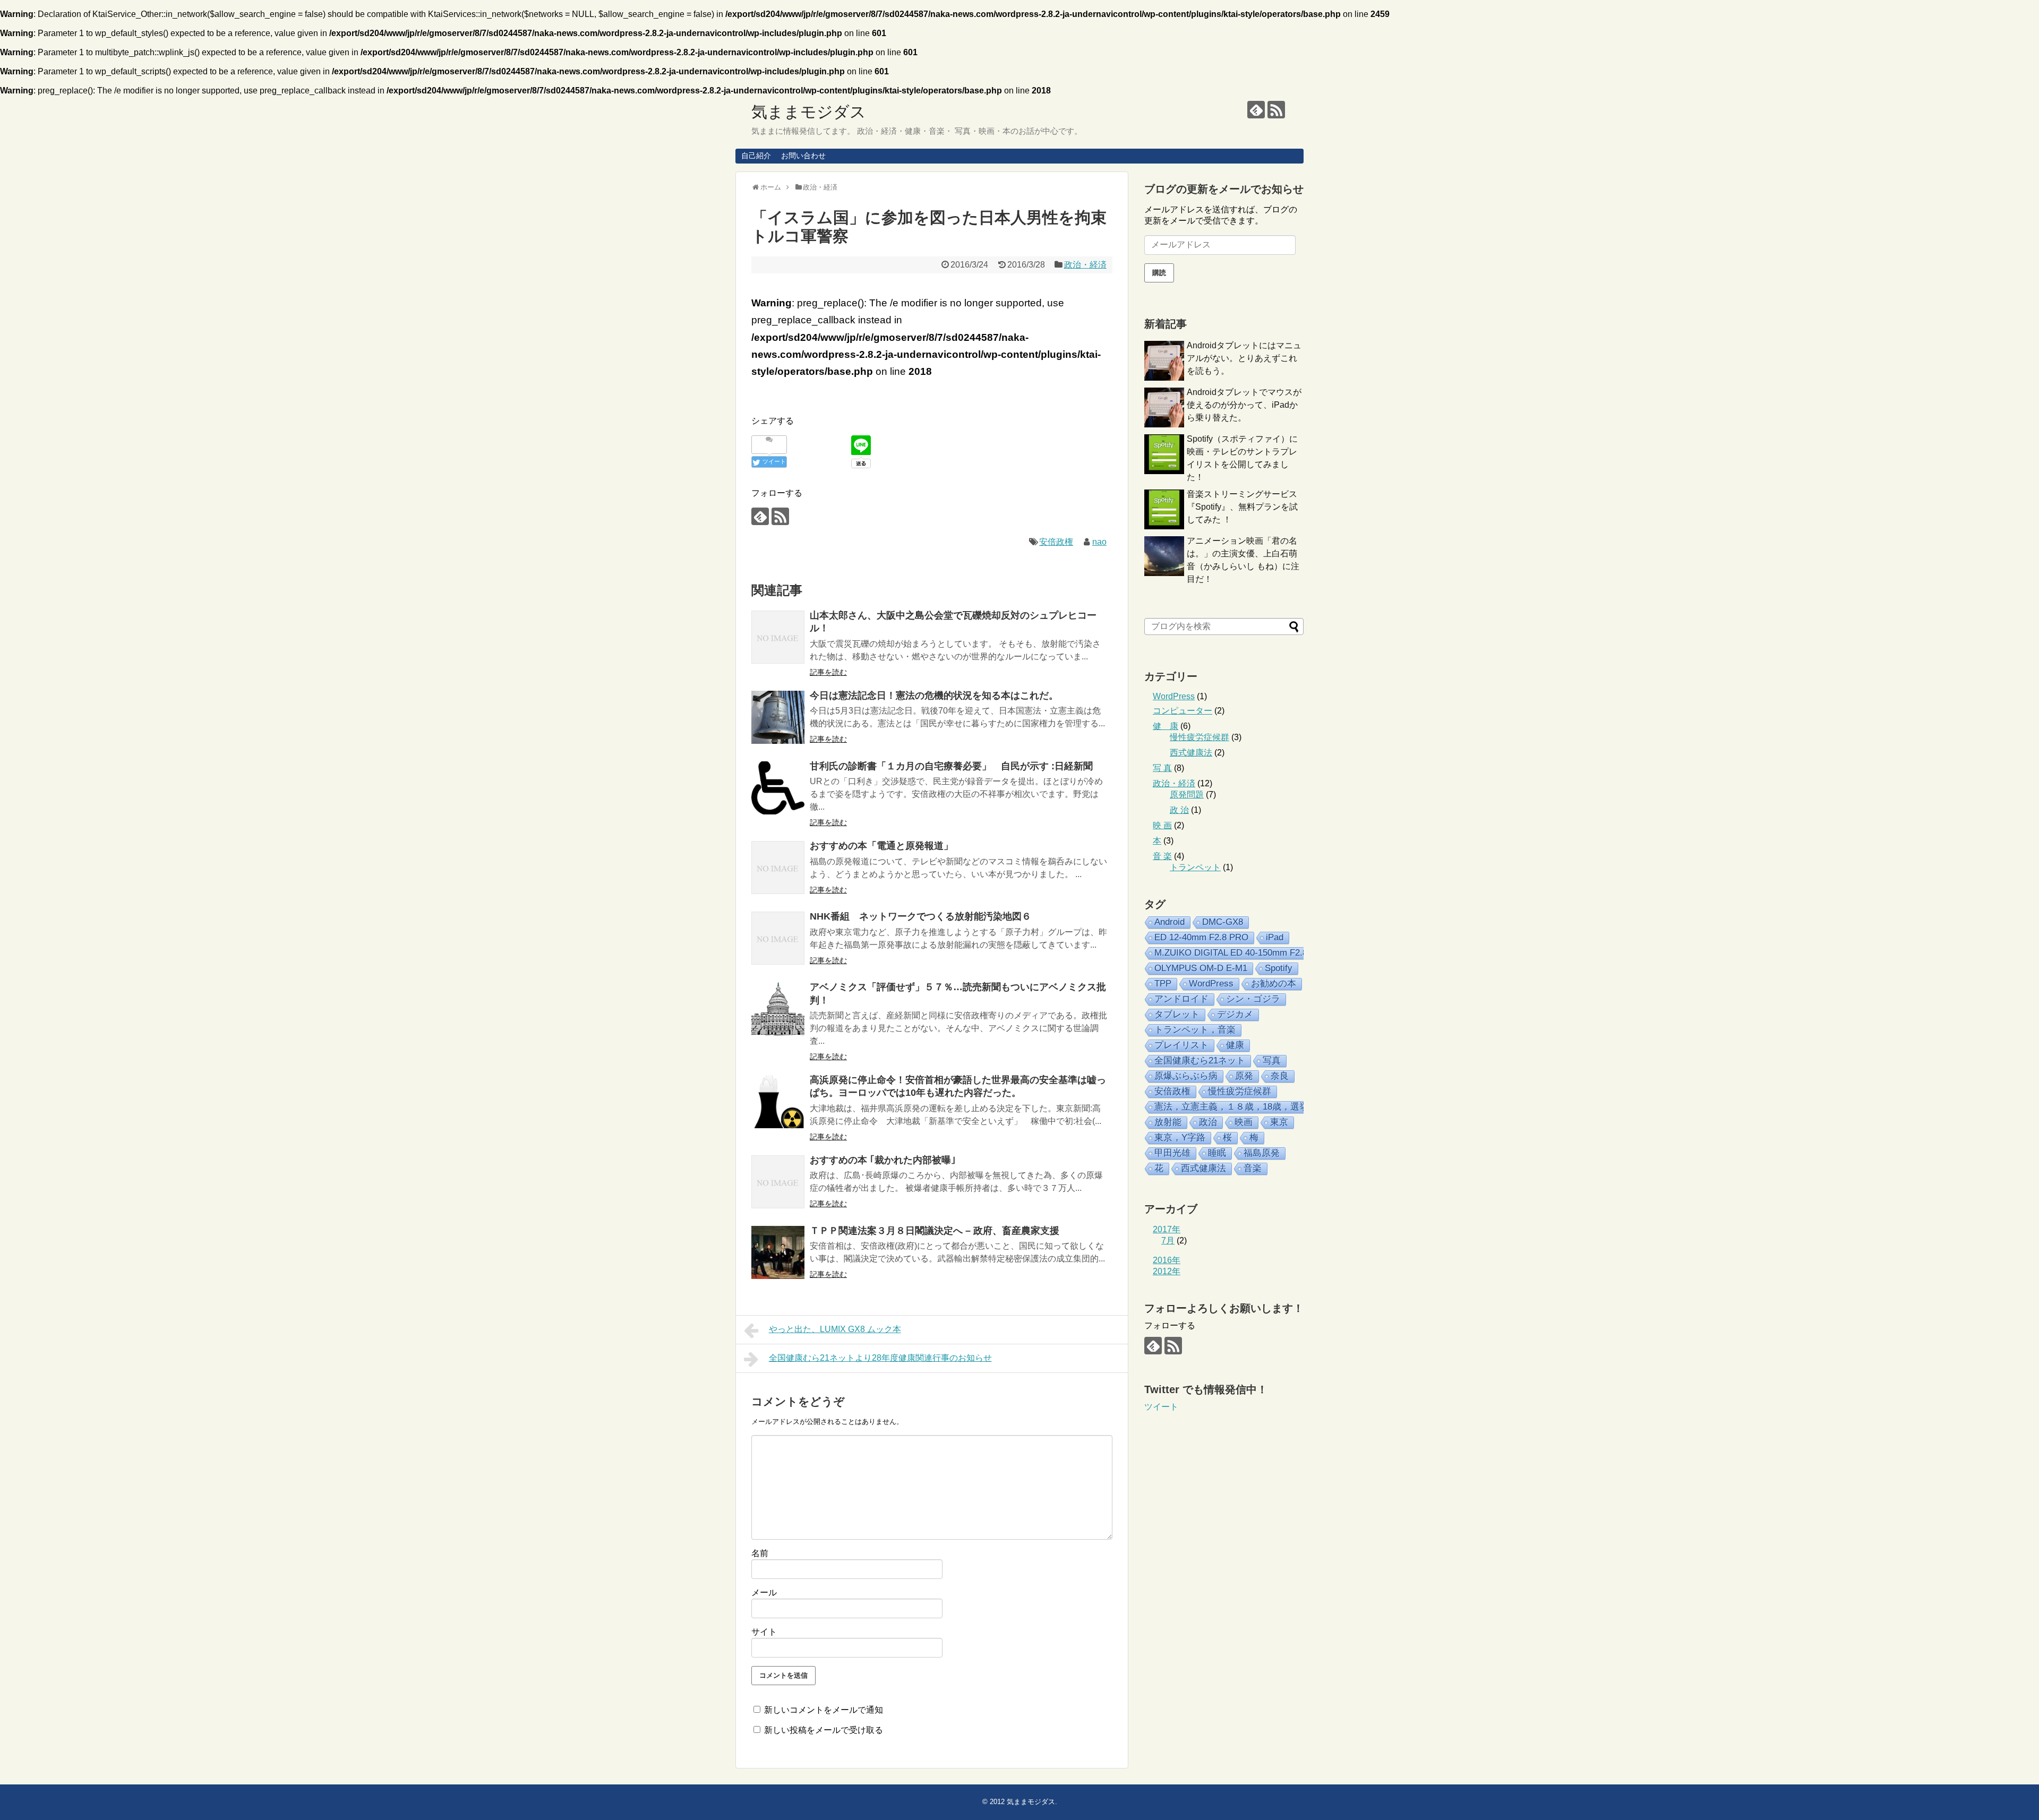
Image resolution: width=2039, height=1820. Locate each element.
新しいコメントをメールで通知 (824, 1710)
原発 (1244, 1076)
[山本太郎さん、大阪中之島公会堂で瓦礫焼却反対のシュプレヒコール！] (778, 637)
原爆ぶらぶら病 (1186, 1076)
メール (764, 1592)
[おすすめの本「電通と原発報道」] (778, 868)
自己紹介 (756, 156)
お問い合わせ (803, 156)
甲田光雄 (1172, 1153)
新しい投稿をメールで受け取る (824, 1730)
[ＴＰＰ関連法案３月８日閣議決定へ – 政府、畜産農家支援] (778, 1252)
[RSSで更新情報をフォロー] (1276, 110)
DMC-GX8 (1223, 922)
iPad (1275, 937)
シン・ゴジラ (1253, 999)
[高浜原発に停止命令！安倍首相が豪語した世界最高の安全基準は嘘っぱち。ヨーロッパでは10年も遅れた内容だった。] (778, 1102)
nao (1099, 542)
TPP (1163, 984)
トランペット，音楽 (1195, 1030)
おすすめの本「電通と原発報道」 (881, 846)
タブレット (1177, 1014)
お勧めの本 (1274, 984)
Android (1170, 922)
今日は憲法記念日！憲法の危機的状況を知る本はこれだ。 (934, 696)
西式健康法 (1191, 753)
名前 (760, 1553)
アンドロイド (1181, 999)
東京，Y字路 (1180, 1137)
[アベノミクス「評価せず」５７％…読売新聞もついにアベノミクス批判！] (778, 1009)
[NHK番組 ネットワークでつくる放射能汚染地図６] (778, 938)
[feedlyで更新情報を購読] (1256, 110)
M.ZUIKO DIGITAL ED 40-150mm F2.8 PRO (1242, 953)
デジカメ (1235, 1014)
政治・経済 (1085, 265)
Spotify (1279, 968)
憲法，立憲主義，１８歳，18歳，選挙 (1231, 1107)
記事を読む (828, 672)
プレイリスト (1181, 1045)
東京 (1279, 1122)
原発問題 (1187, 795)
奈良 (1280, 1076)
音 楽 (1162, 856)
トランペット (1195, 867)
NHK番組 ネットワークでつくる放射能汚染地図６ (920, 916)
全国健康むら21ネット (1200, 1061)
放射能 (1168, 1122)
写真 (1272, 1061)
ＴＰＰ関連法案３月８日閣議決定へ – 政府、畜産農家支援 (935, 1231)
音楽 (1253, 1168)
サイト (764, 1632)
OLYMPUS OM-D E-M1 (1201, 968)
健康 (1235, 1045)
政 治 (1179, 810)
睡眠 (1217, 1153)
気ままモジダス (809, 112)
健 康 (1166, 726)
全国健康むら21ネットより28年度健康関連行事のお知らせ (880, 1358)
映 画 (1162, 825)
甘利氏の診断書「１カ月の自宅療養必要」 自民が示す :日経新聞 (951, 766)
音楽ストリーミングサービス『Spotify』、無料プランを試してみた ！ (1242, 507)
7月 (1168, 1240)
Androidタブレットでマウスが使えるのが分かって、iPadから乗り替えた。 (1244, 405)
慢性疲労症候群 (1200, 737)
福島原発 (1262, 1153)
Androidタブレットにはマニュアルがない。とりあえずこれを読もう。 (1244, 358)
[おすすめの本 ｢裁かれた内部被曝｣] (778, 1182)
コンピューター (1183, 711)
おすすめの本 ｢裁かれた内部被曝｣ (883, 1160)
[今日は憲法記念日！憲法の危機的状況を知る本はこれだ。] (778, 717)
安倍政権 (1056, 542)
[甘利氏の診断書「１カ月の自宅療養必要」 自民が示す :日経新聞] (778, 788)
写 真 (1162, 768)
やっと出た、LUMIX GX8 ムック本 (835, 1329)
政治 (1208, 1122)
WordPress (1174, 696)
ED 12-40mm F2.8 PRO (1201, 937)
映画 (1244, 1122)
